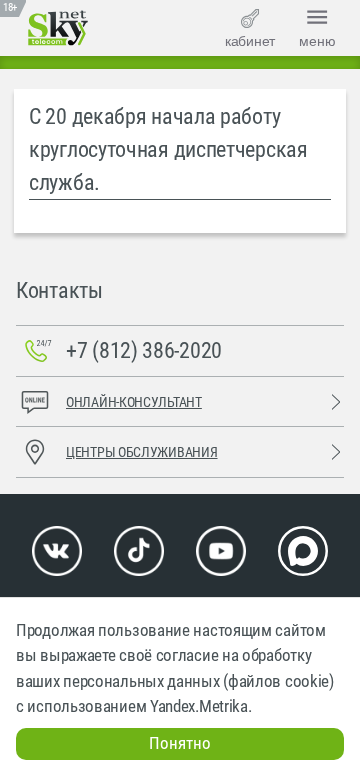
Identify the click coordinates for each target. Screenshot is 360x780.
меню (317, 41)
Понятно (180, 743)
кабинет (250, 41)
